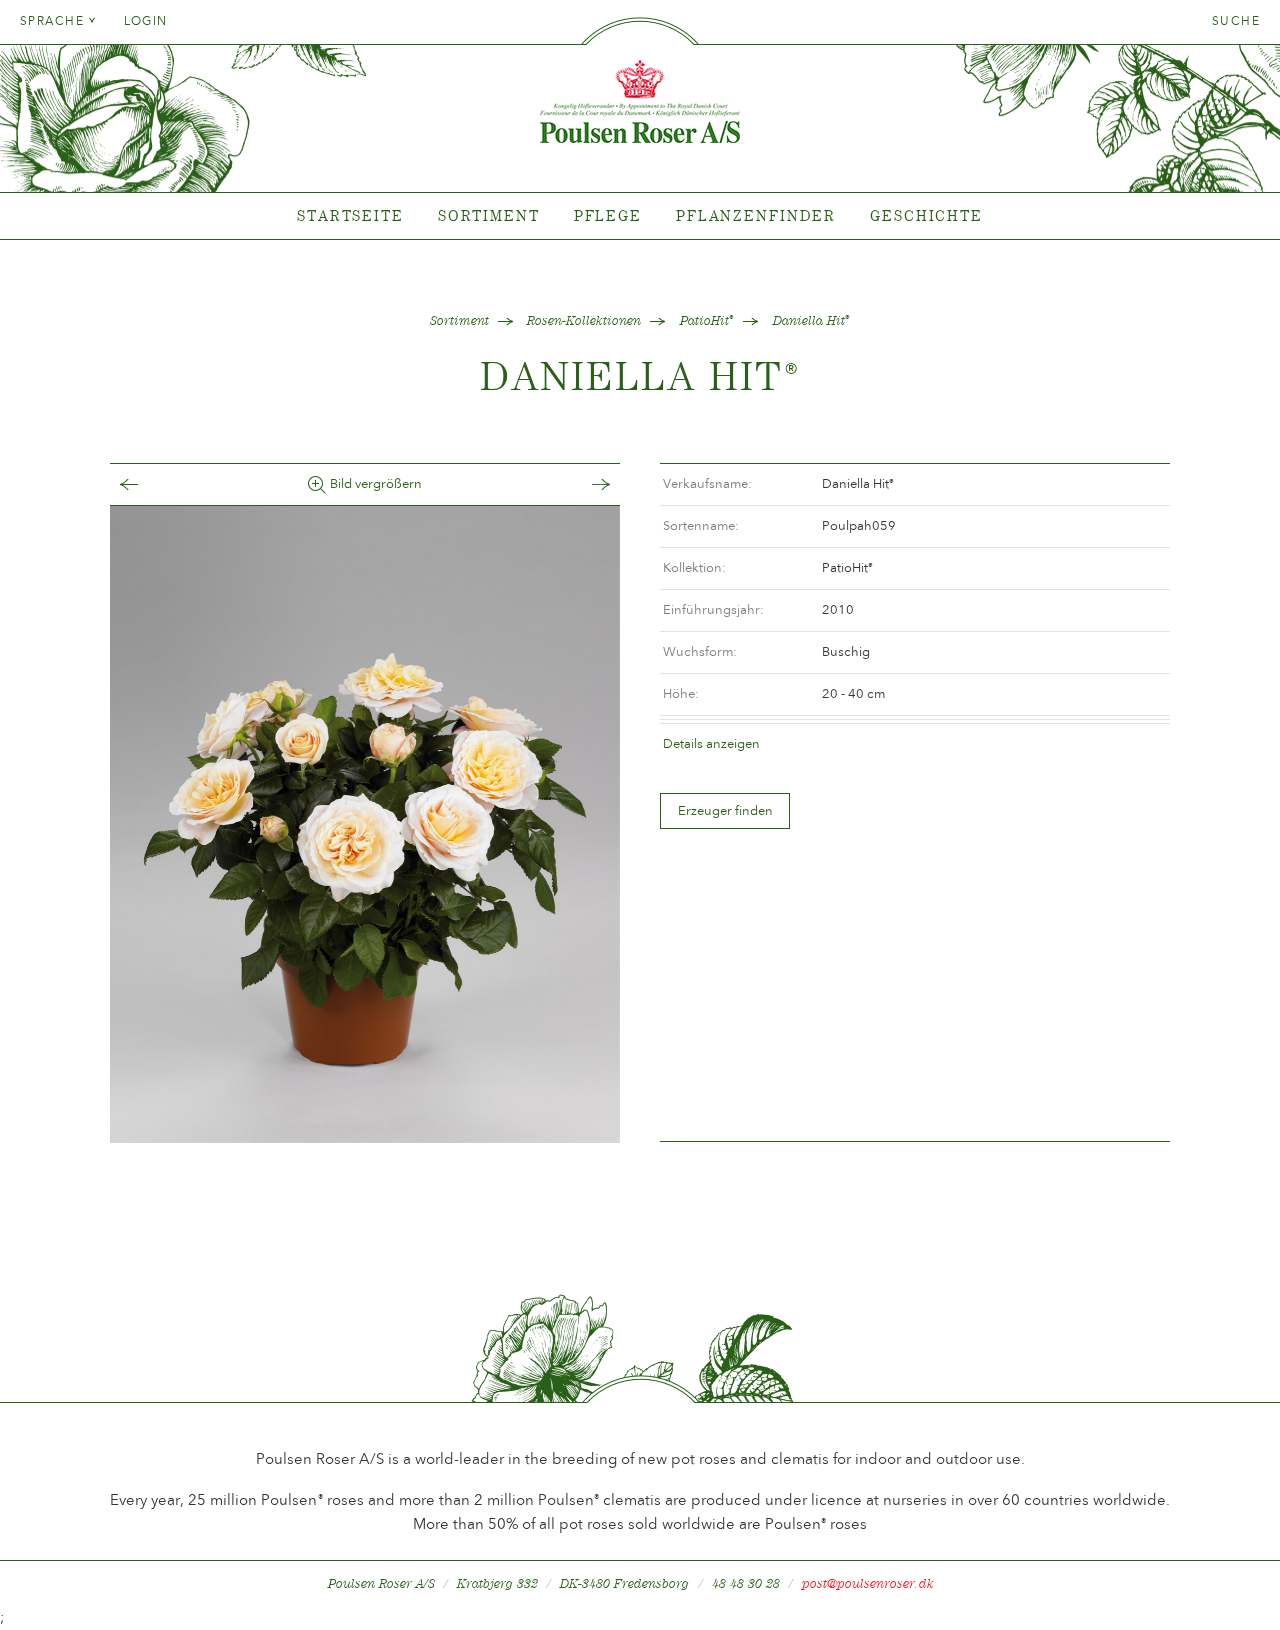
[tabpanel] (640, 216)
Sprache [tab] (54, 21)
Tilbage (149, 484)
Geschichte (926, 215)
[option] (365, 825)
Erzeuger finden (725, 810)
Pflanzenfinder (756, 215)
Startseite (350, 215)
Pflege (608, 215)
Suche (1236, 21)
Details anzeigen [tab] (711, 743)
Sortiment (489, 215)
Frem (581, 484)
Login (146, 21)
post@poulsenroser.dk (868, 1583)
